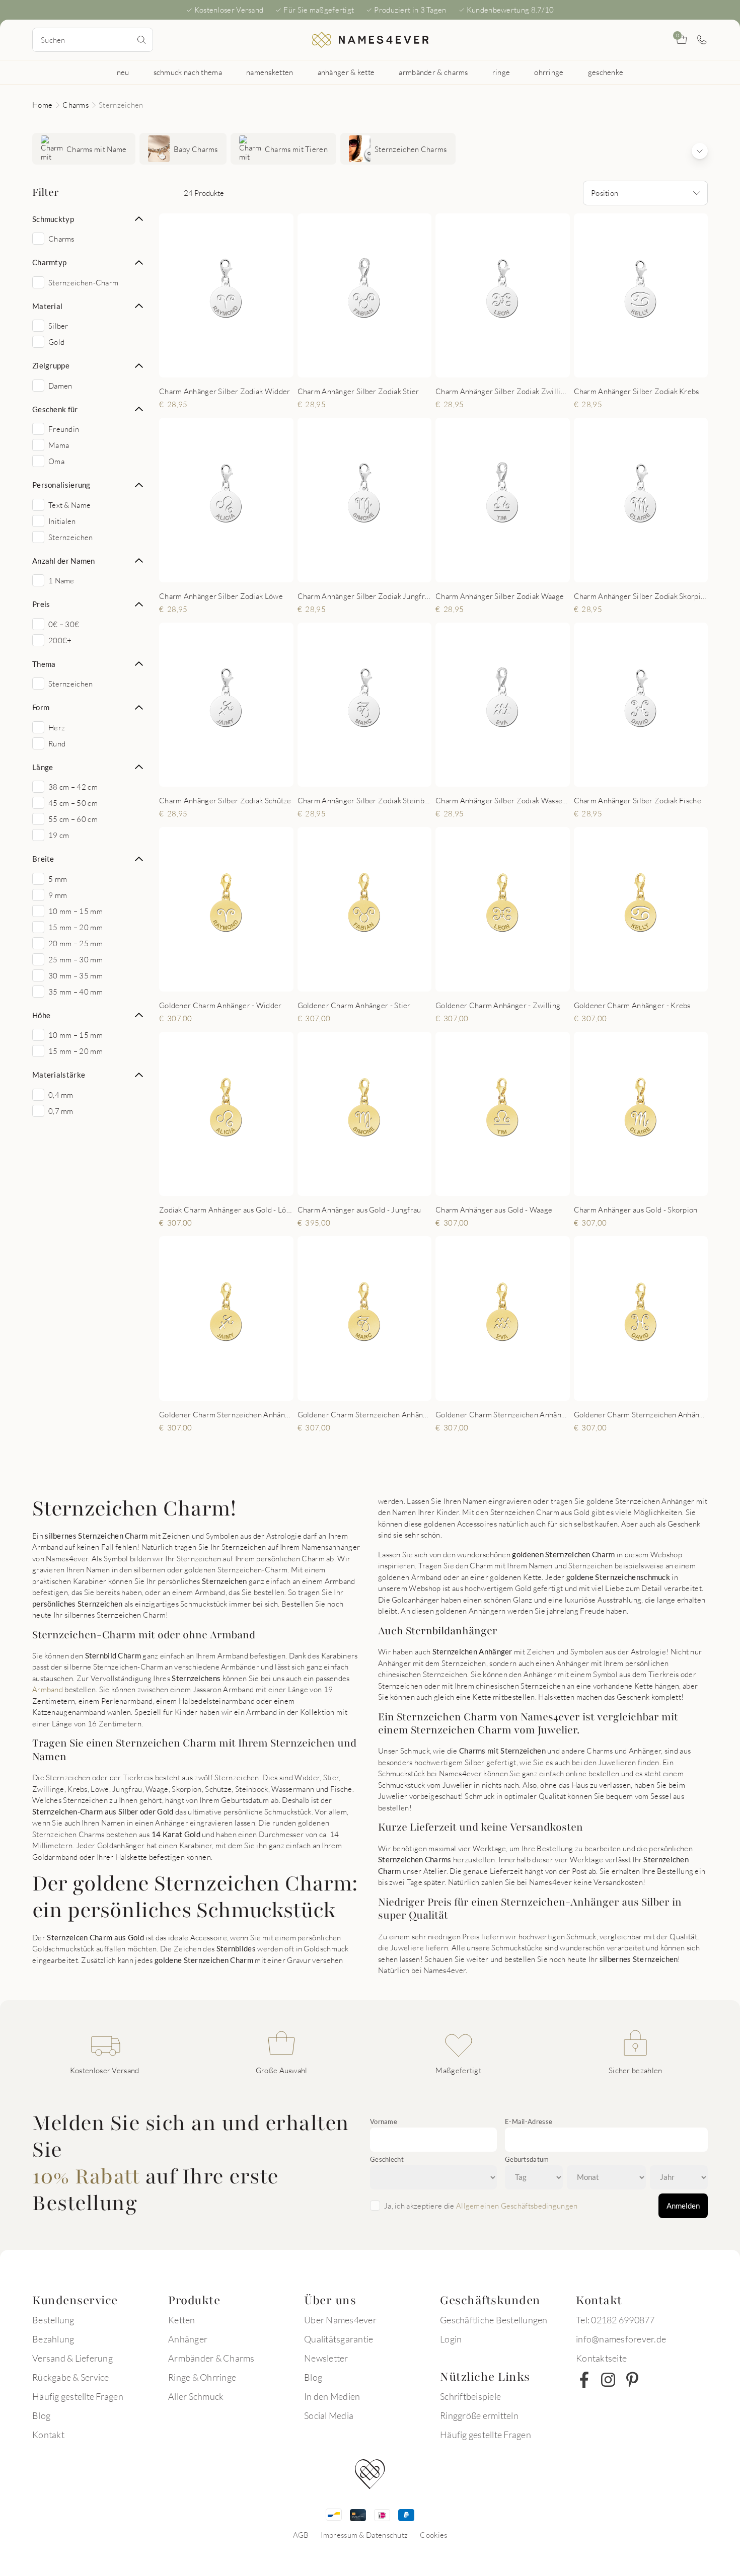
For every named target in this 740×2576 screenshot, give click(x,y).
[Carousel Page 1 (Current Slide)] (219, 367)
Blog (41, 2415)
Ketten (182, 2320)
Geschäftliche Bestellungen (494, 2320)
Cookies (433, 2535)
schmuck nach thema (188, 72)
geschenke (606, 72)
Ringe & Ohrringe (202, 2377)
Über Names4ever (340, 2320)
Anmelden (683, 2206)
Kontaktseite (601, 2358)
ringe (501, 72)
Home (42, 105)
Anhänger (188, 2339)
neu (123, 72)
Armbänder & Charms (211, 2358)
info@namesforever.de (621, 2339)
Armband (48, 1689)
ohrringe (549, 72)
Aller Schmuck (196, 2396)
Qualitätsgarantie (339, 2339)
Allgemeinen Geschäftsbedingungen (517, 2206)
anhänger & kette (346, 72)
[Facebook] (584, 2380)
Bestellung (53, 2320)
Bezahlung (53, 2339)
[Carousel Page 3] (234, 571)
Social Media (329, 2415)
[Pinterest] (632, 2380)
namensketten (270, 72)
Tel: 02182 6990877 (615, 2320)
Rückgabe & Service (71, 2377)
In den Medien (332, 2396)
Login (451, 2339)
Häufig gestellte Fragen (78, 2396)
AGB (301, 2535)
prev (175, 295)
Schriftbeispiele (470, 2396)
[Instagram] (608, 2380)
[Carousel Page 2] (229, 367)
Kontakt (48, 2435)
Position (605, 193)
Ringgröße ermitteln (479, 2415)
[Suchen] (141, 40)
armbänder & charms (433, 72)
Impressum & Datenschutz (364, 2535)
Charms (76, 105)
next (277, 295)
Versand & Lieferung (72, 2358)
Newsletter (326, 2358)
